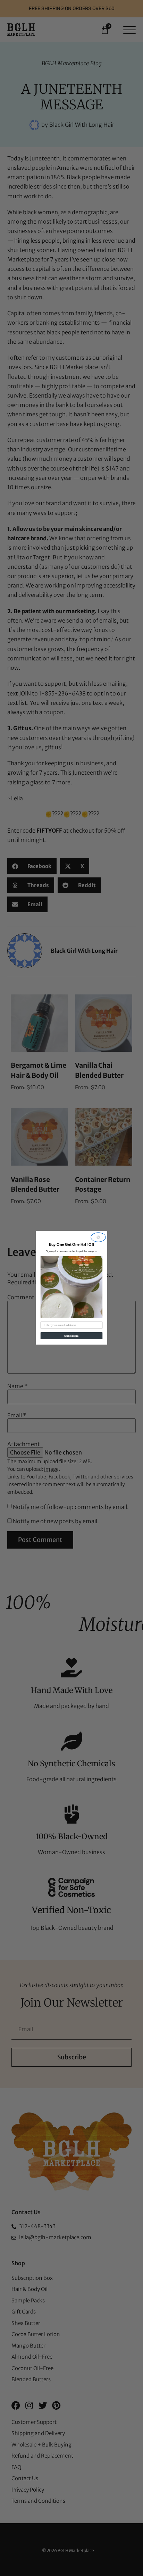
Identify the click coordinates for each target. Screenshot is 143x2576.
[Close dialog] (98, 1237)
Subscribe (71, 1336)
